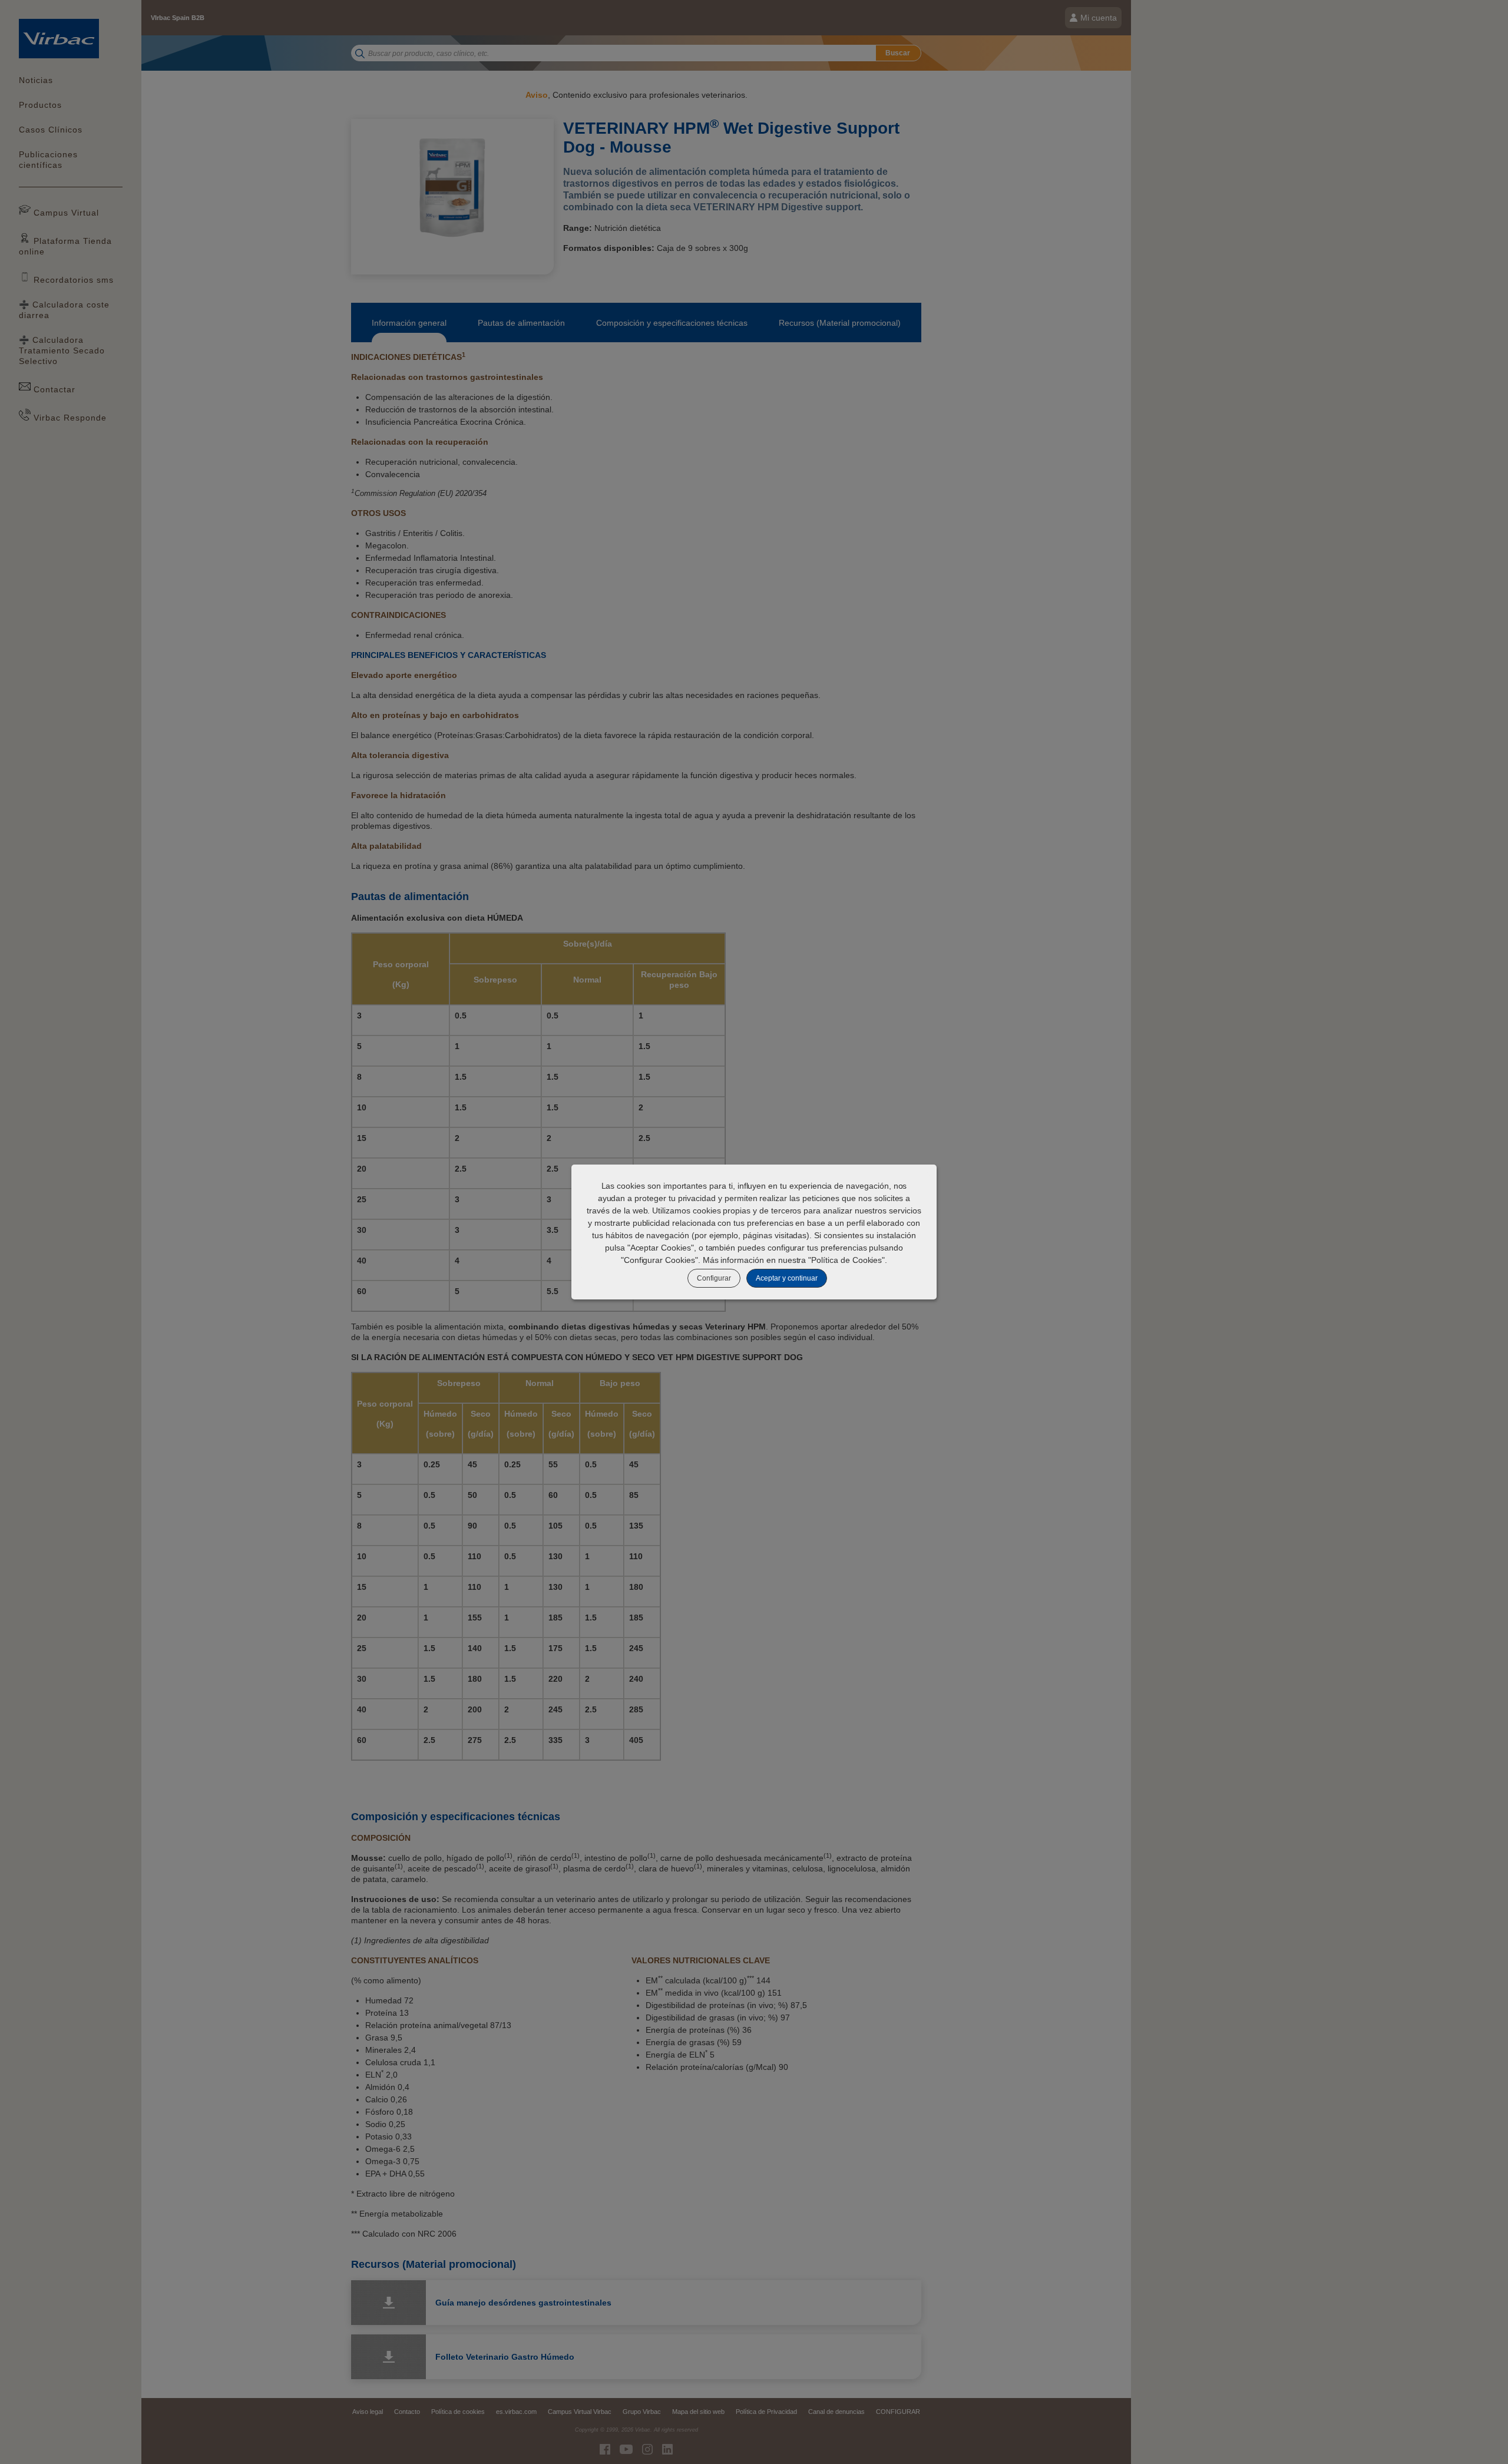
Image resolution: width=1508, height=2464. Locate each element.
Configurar (714, 1278)
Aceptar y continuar (787, 1278)
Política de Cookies (846, 1260)
